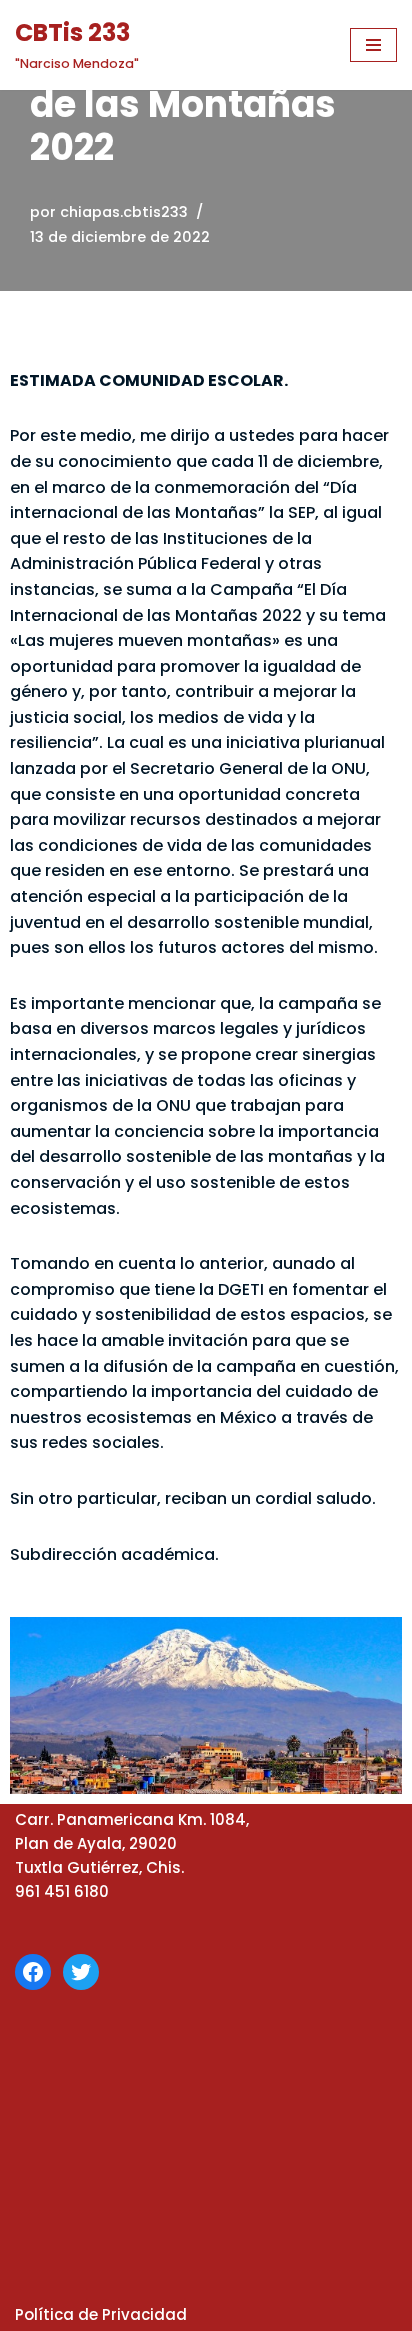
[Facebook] (33, 1972)
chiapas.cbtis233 (124, 212)
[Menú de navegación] (373, 45)
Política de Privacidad (101, 2314)
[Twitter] (81, 1972)
